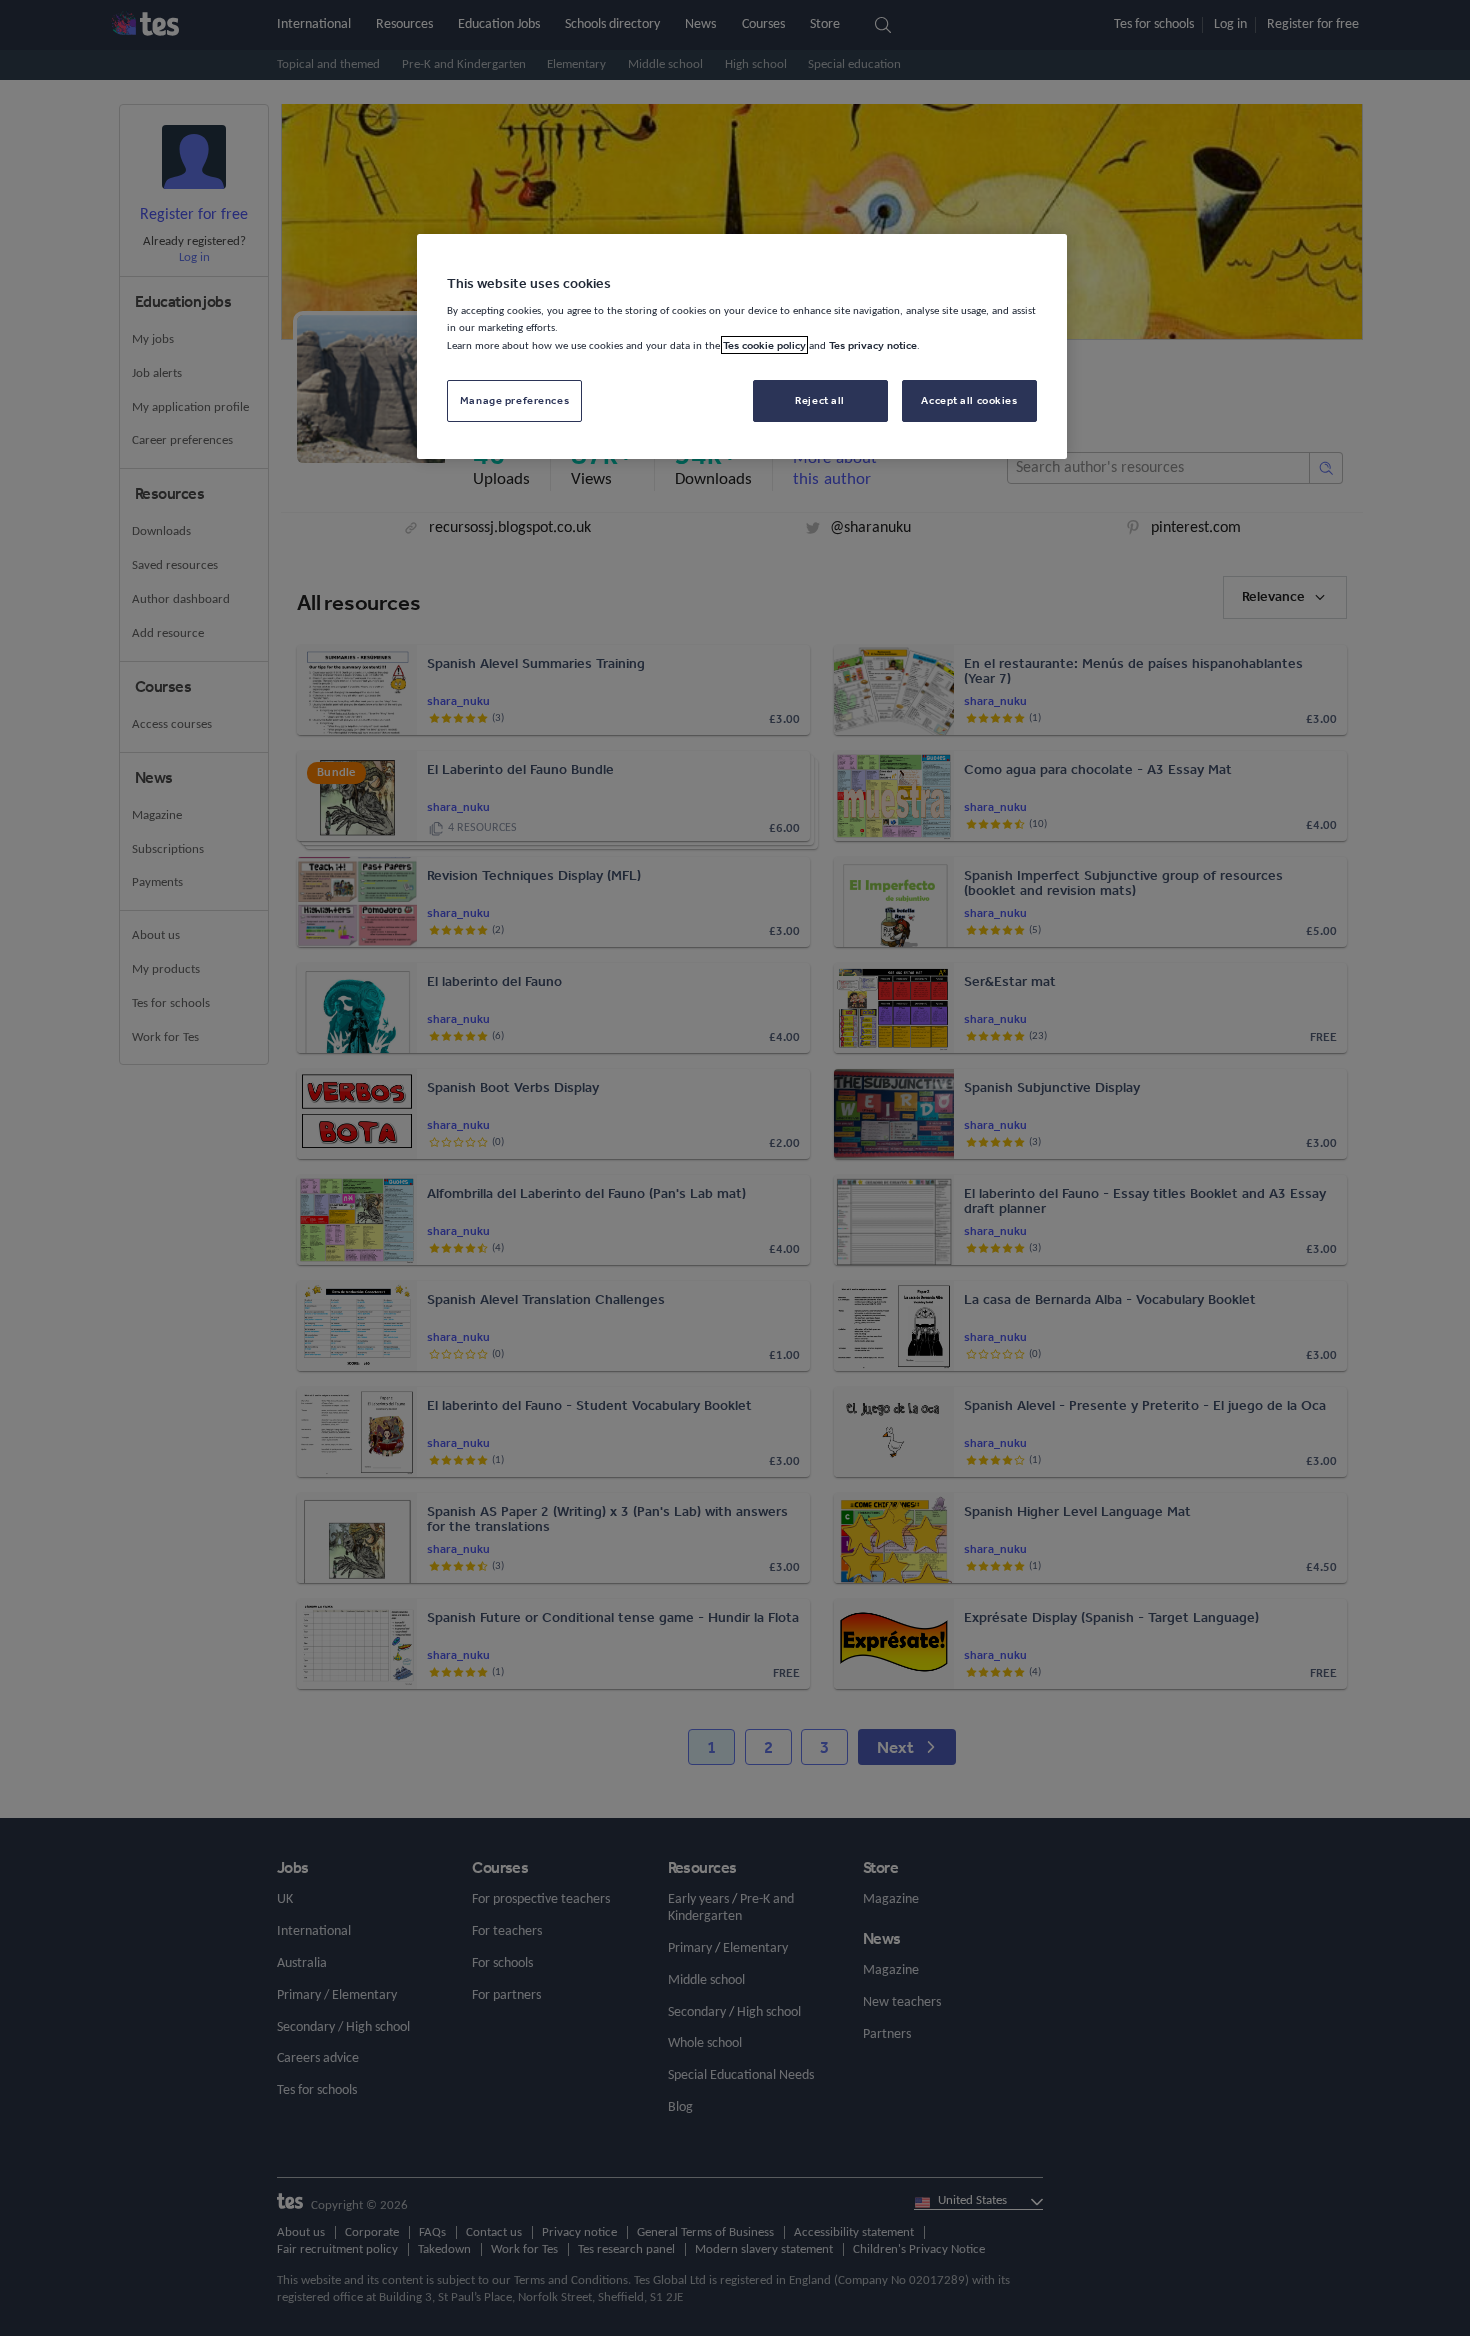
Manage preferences (514, 400)
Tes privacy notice (873, 345)
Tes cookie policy (764, 345)
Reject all (820, 400)
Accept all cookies (969, 400)
